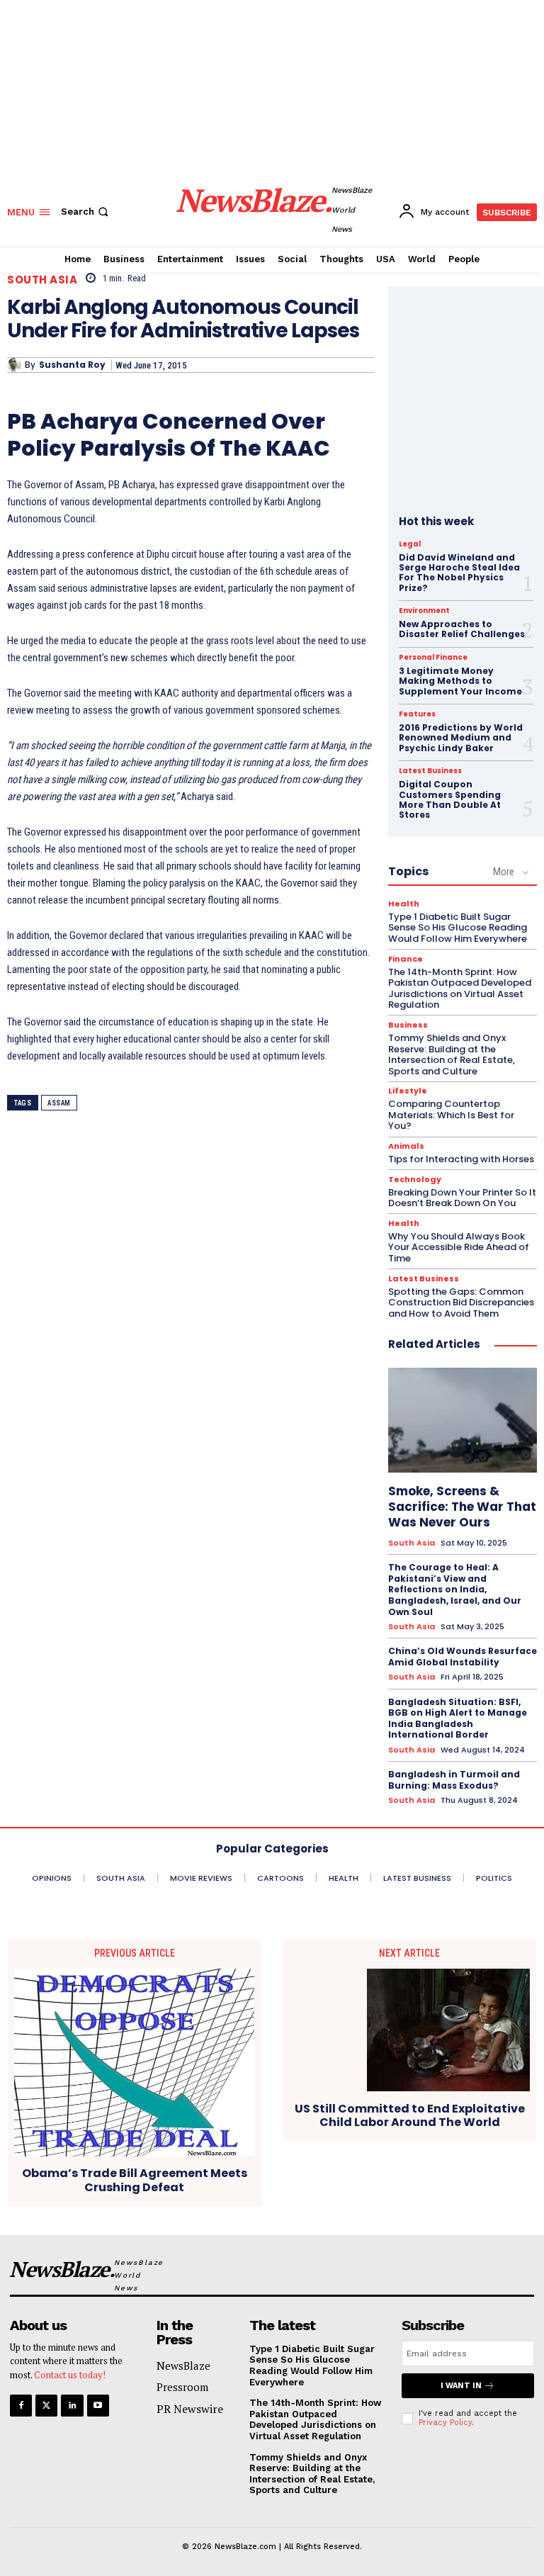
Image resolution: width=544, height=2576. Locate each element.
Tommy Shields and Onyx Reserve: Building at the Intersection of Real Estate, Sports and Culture (452, 1054)
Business (408, 1025)
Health (404, 904)
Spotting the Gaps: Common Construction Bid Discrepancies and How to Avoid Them (461, 1303)
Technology (415, 1180)
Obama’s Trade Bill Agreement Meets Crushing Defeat (135, 2180)
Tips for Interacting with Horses (461, 1159)
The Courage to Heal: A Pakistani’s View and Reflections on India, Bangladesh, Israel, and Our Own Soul (455, 1589)
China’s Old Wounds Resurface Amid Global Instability (463, 1657)
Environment (424, 611)
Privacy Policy (445, 2423)
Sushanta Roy (72, 365)
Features (417, 714)
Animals (406, 1146)
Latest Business (430, 771)
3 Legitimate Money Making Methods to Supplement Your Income (460, 681)
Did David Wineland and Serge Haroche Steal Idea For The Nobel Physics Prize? (459, 573)
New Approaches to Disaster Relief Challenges (462, 629)
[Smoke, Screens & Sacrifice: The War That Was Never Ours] (463, 1420)
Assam (59, 1103)
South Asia (42, 280)
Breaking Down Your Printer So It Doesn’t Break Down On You (462, 1198)
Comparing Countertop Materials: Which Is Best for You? (451, 1115)
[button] (86, 212)
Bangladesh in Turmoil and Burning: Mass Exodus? (454, 1780)
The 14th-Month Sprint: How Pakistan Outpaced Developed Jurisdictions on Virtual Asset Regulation (460, 989)
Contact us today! (70, 2375)
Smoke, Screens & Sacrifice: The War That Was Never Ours (462, 1507)
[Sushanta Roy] (16, 365)
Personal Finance (433, 658)
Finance (406, 959)
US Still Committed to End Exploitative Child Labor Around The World (410, 2115)
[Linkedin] (72, 2406)
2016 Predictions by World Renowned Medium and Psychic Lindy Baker (461, 738)
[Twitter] (46, 2406)
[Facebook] (21, 2406)
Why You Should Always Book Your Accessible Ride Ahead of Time (459, 1247)
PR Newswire (190, 2409)
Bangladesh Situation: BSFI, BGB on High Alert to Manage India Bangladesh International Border (458, 1719)
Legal (410, 544)
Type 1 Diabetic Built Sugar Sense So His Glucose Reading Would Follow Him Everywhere (458, 928)
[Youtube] (98, 2406)
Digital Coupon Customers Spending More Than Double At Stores (450, 799)
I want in (461, 2386)
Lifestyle (408, 1091)
